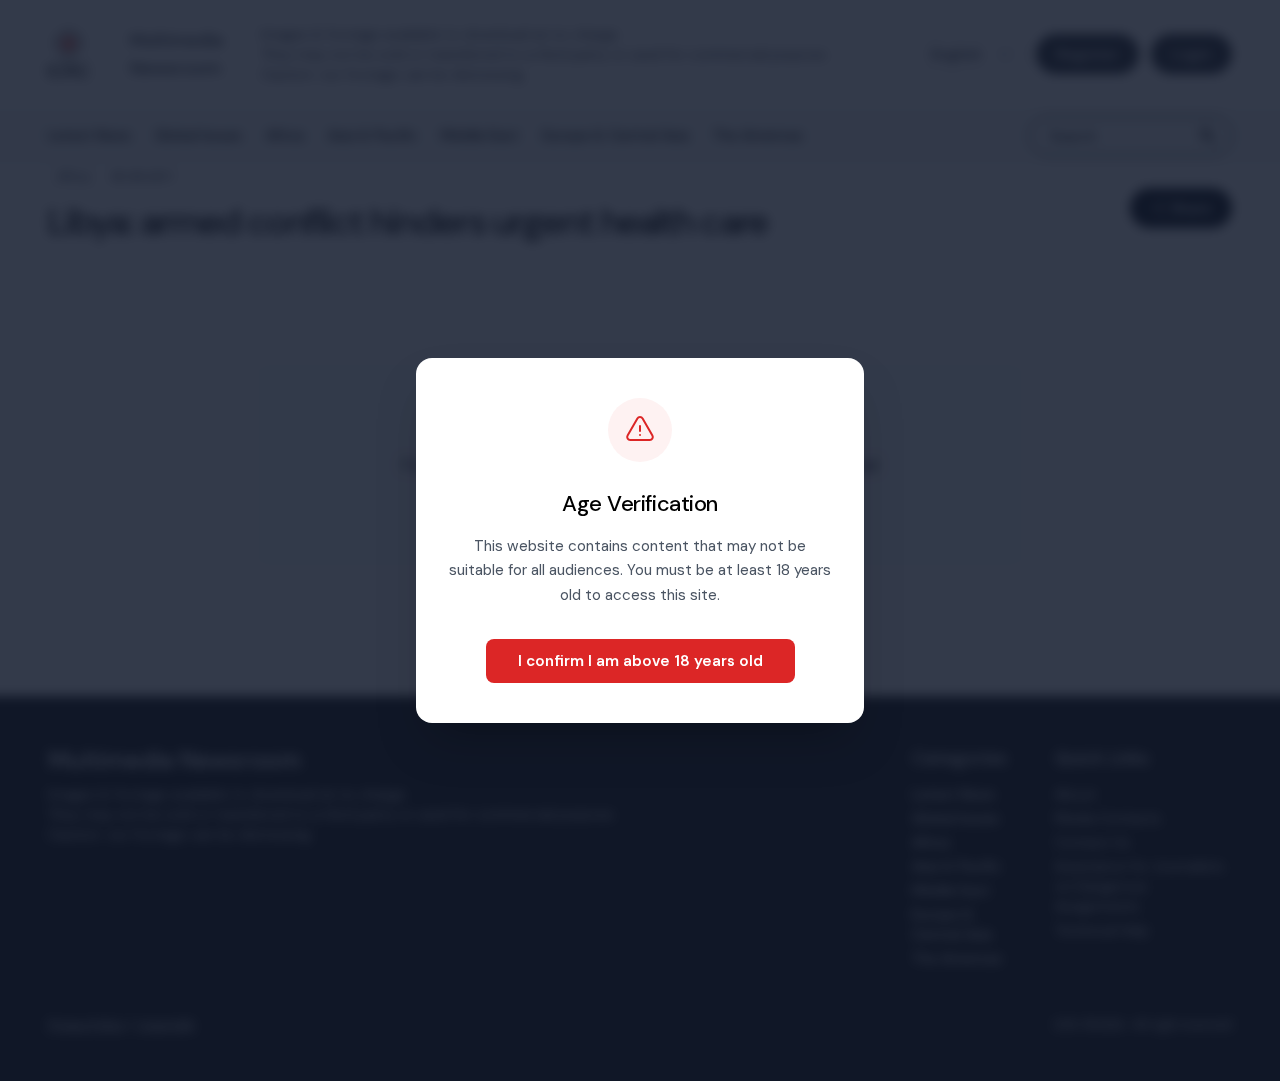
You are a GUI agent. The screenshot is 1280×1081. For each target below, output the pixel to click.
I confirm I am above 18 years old (640, 661)
